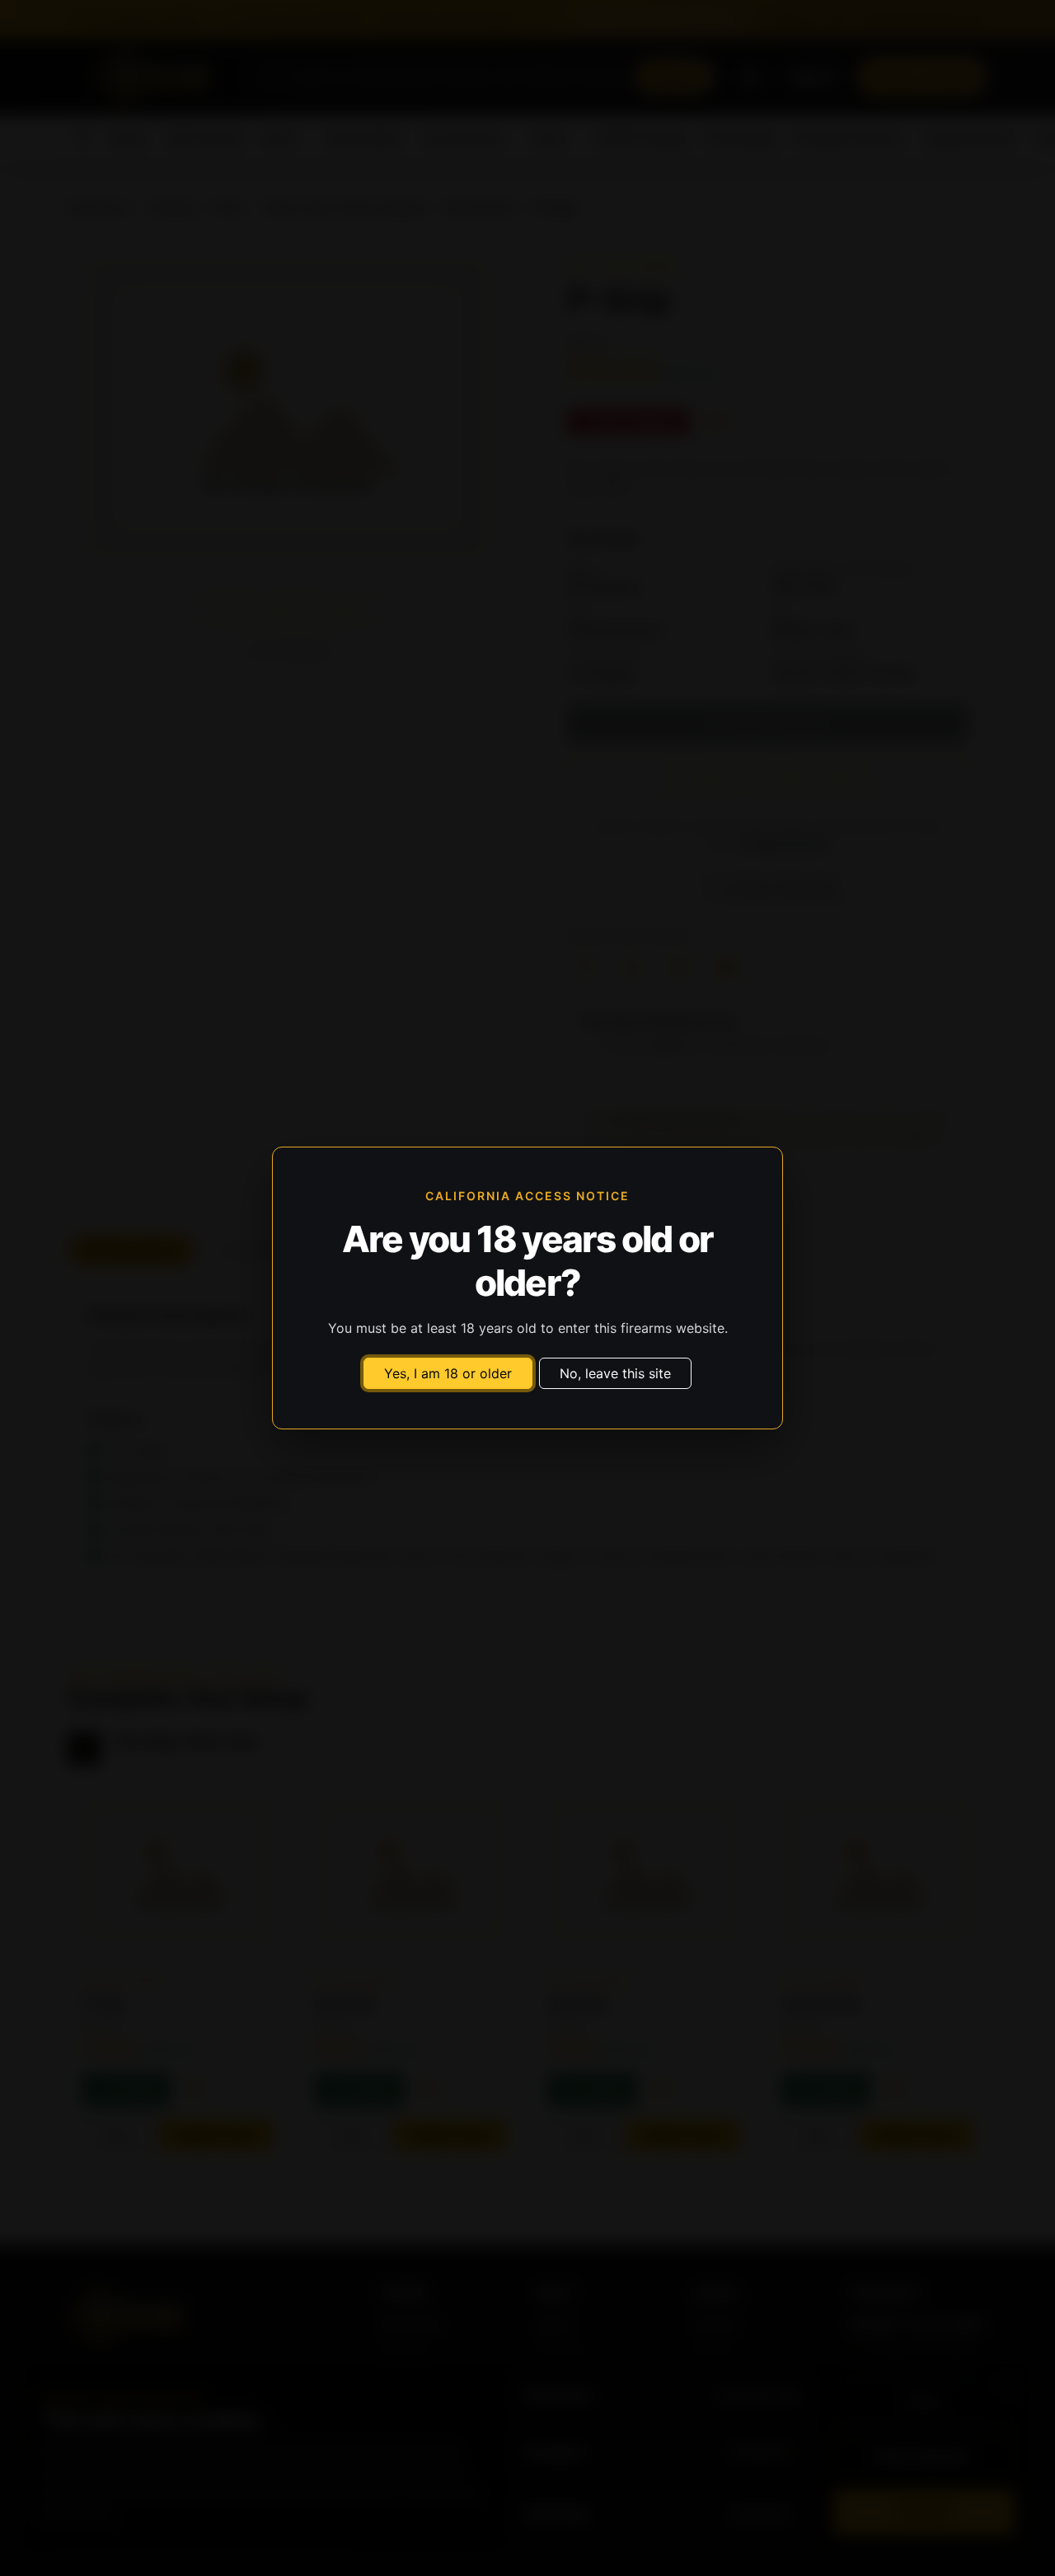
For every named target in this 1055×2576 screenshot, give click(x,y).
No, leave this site (615, 1373)
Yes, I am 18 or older (448, 1373)
